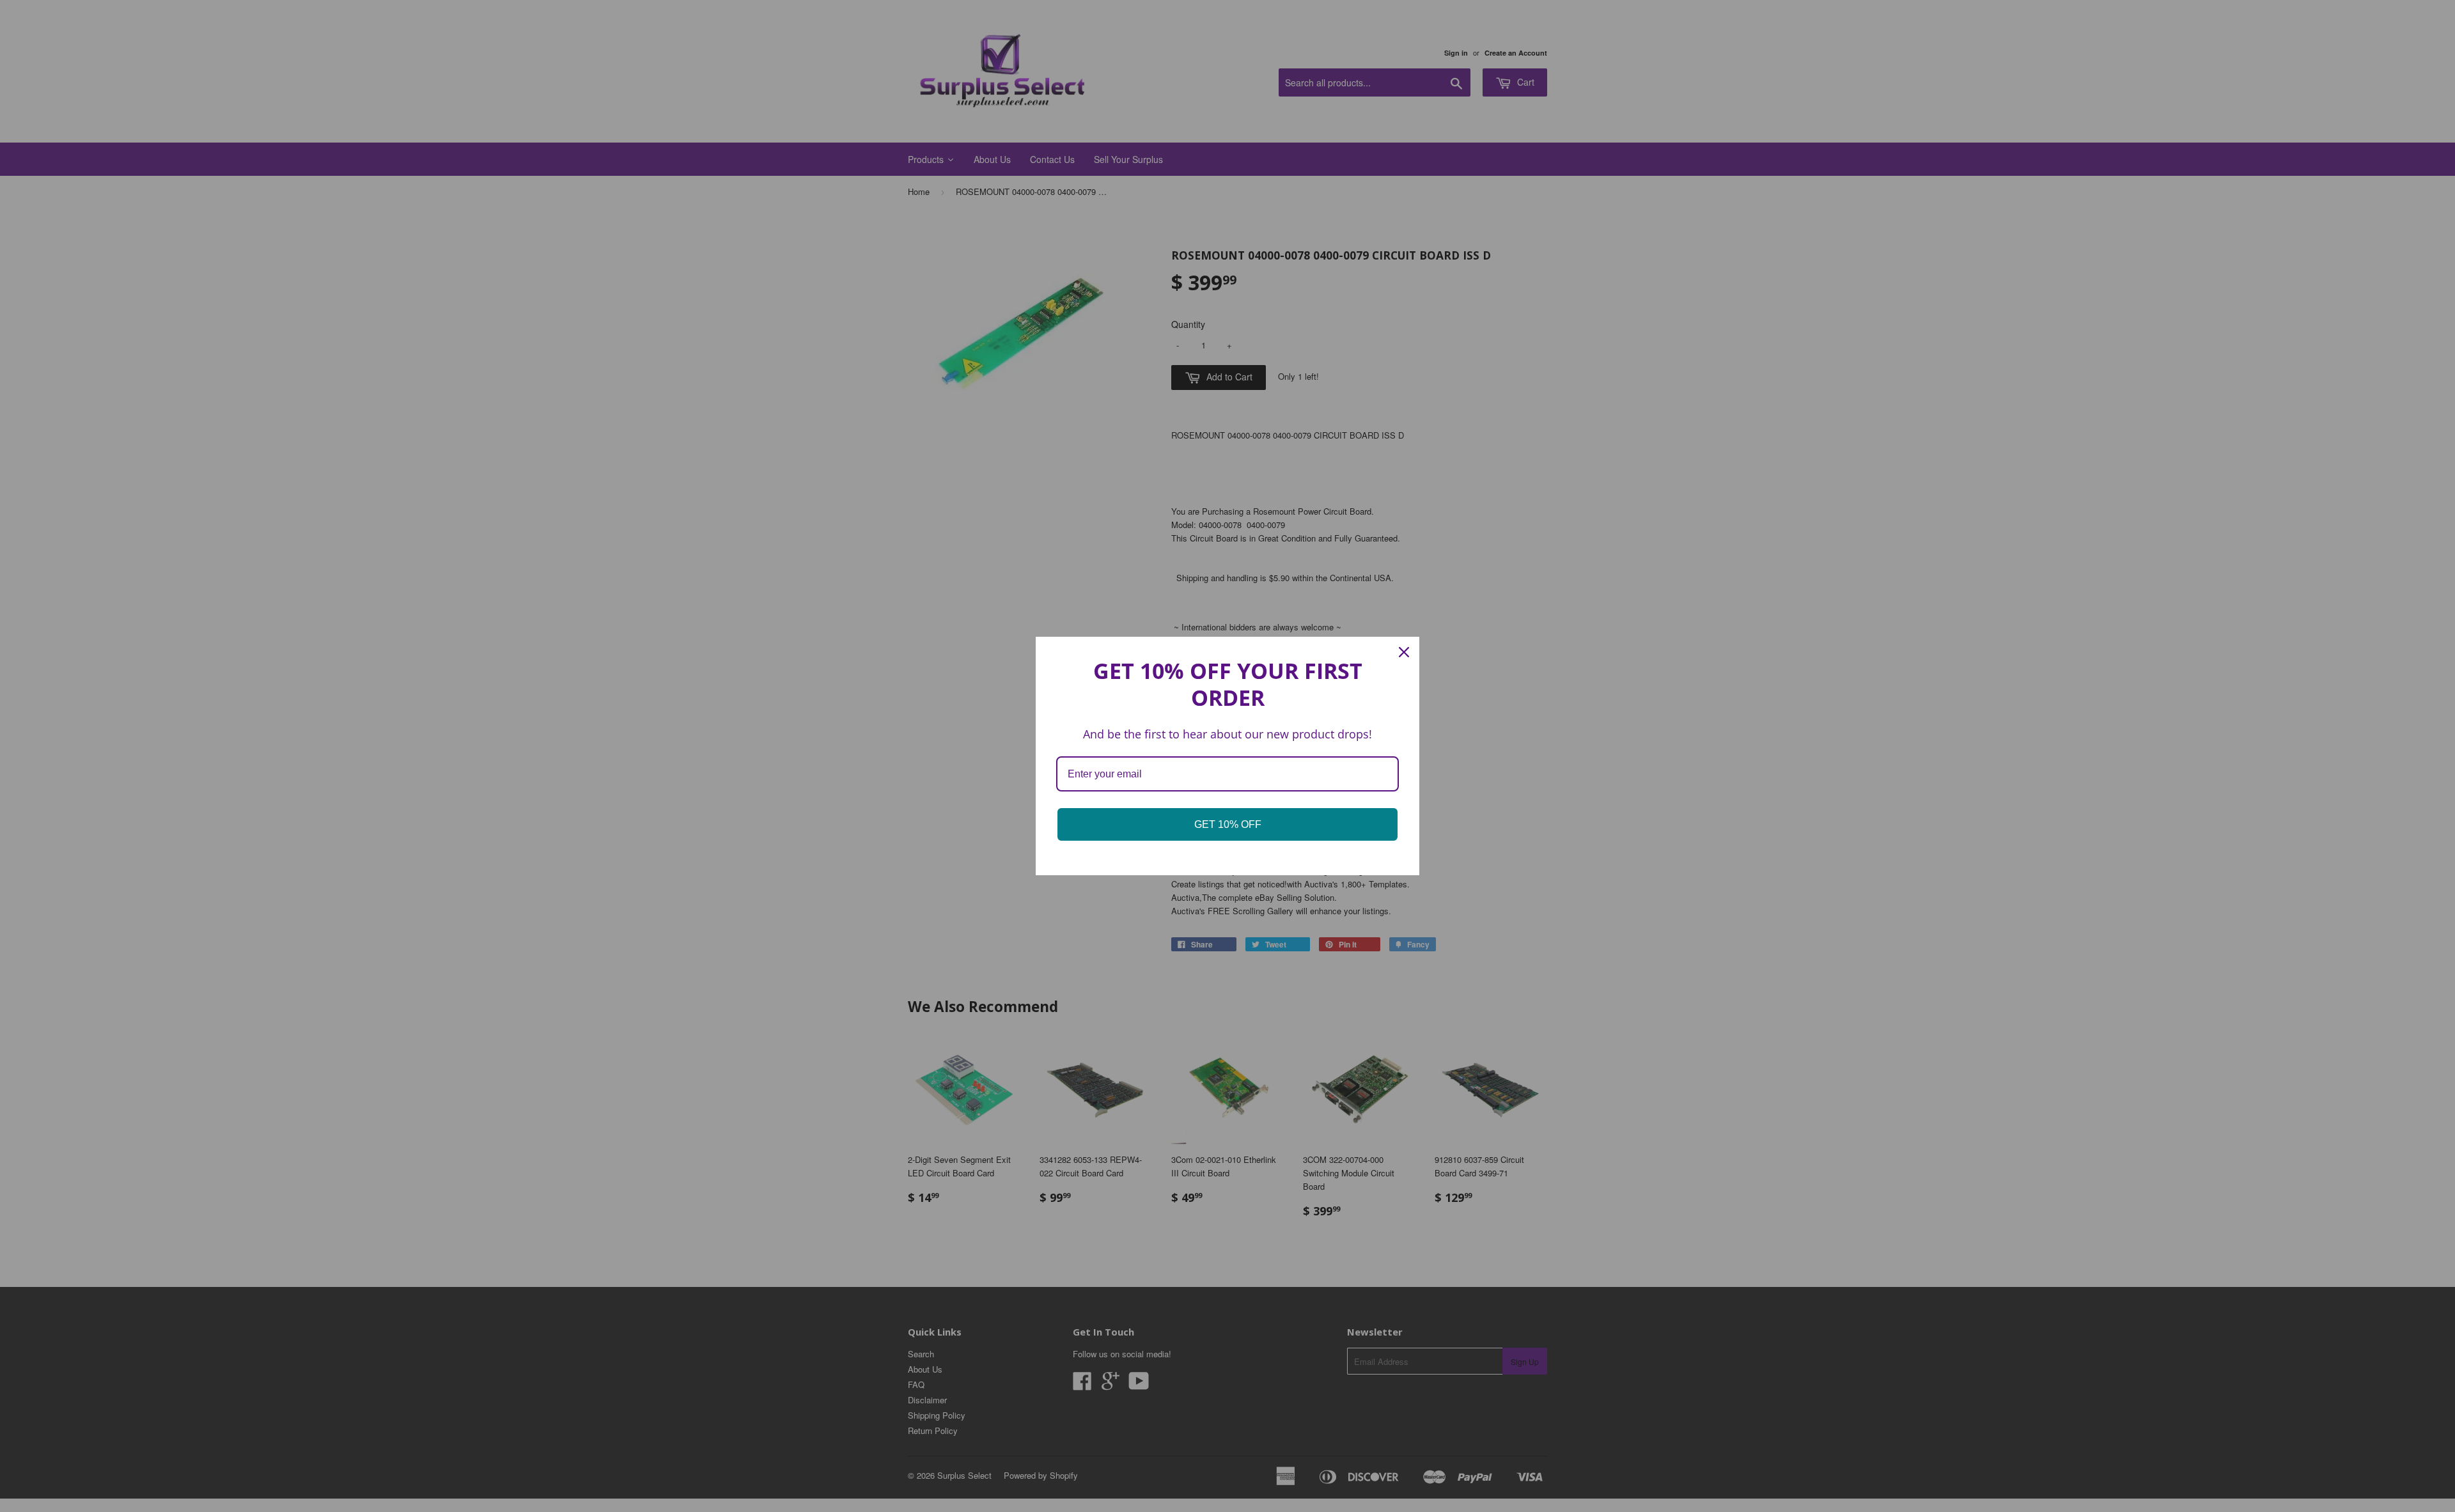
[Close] (1404, 652)
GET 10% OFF (1228, 824)
